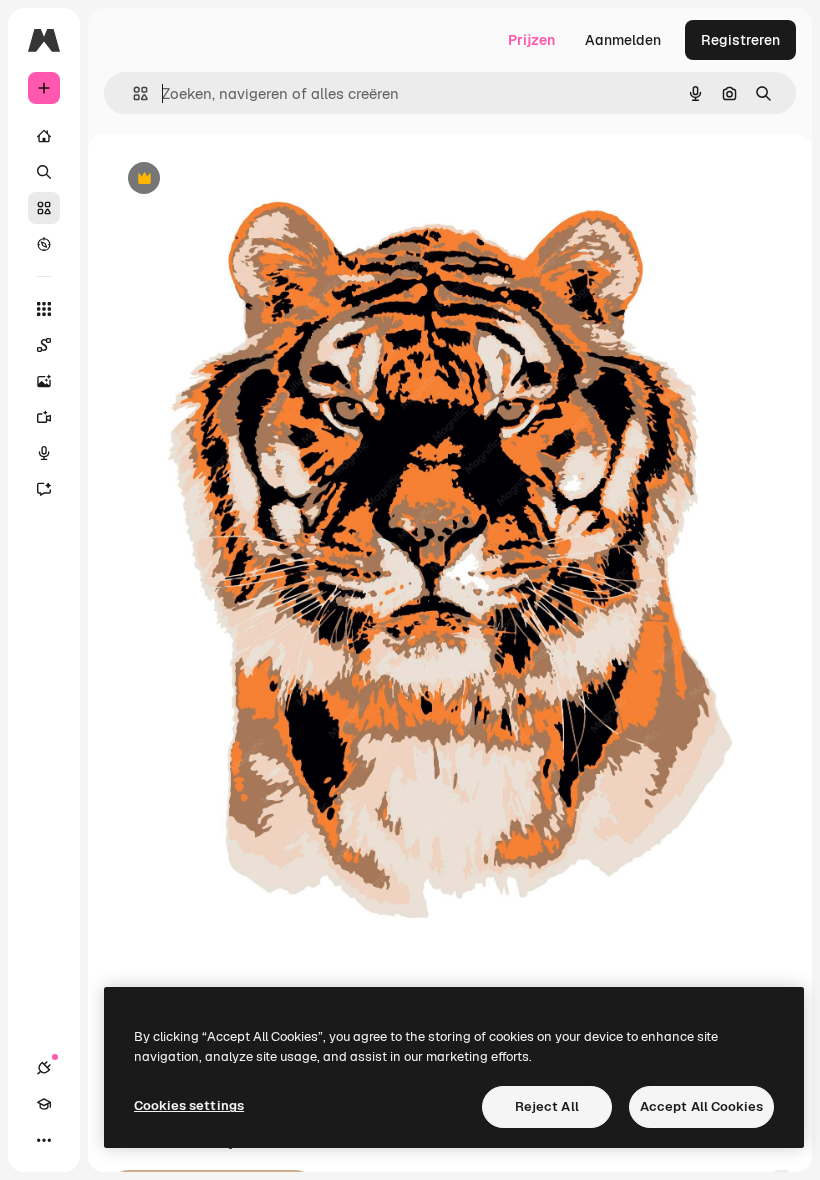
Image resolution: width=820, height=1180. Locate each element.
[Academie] (44, 1104)
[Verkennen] (44, 244)
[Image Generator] (44, 381)
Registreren (740, 40)
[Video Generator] (44, 417)
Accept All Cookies (701, 1106)
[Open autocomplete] (132, 93)
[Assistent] (44, 489)
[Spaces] (44, 345)
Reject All (547, 1106)
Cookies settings (189, 1105)
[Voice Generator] (44, 453)
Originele (239, 179)
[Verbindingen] (44, 1068)
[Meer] (44, 1140)
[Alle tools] (44, 309)
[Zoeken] (44, 172)
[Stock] (44, 208)
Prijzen (531, 40)
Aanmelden (623, 40)
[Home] (44, 136)
